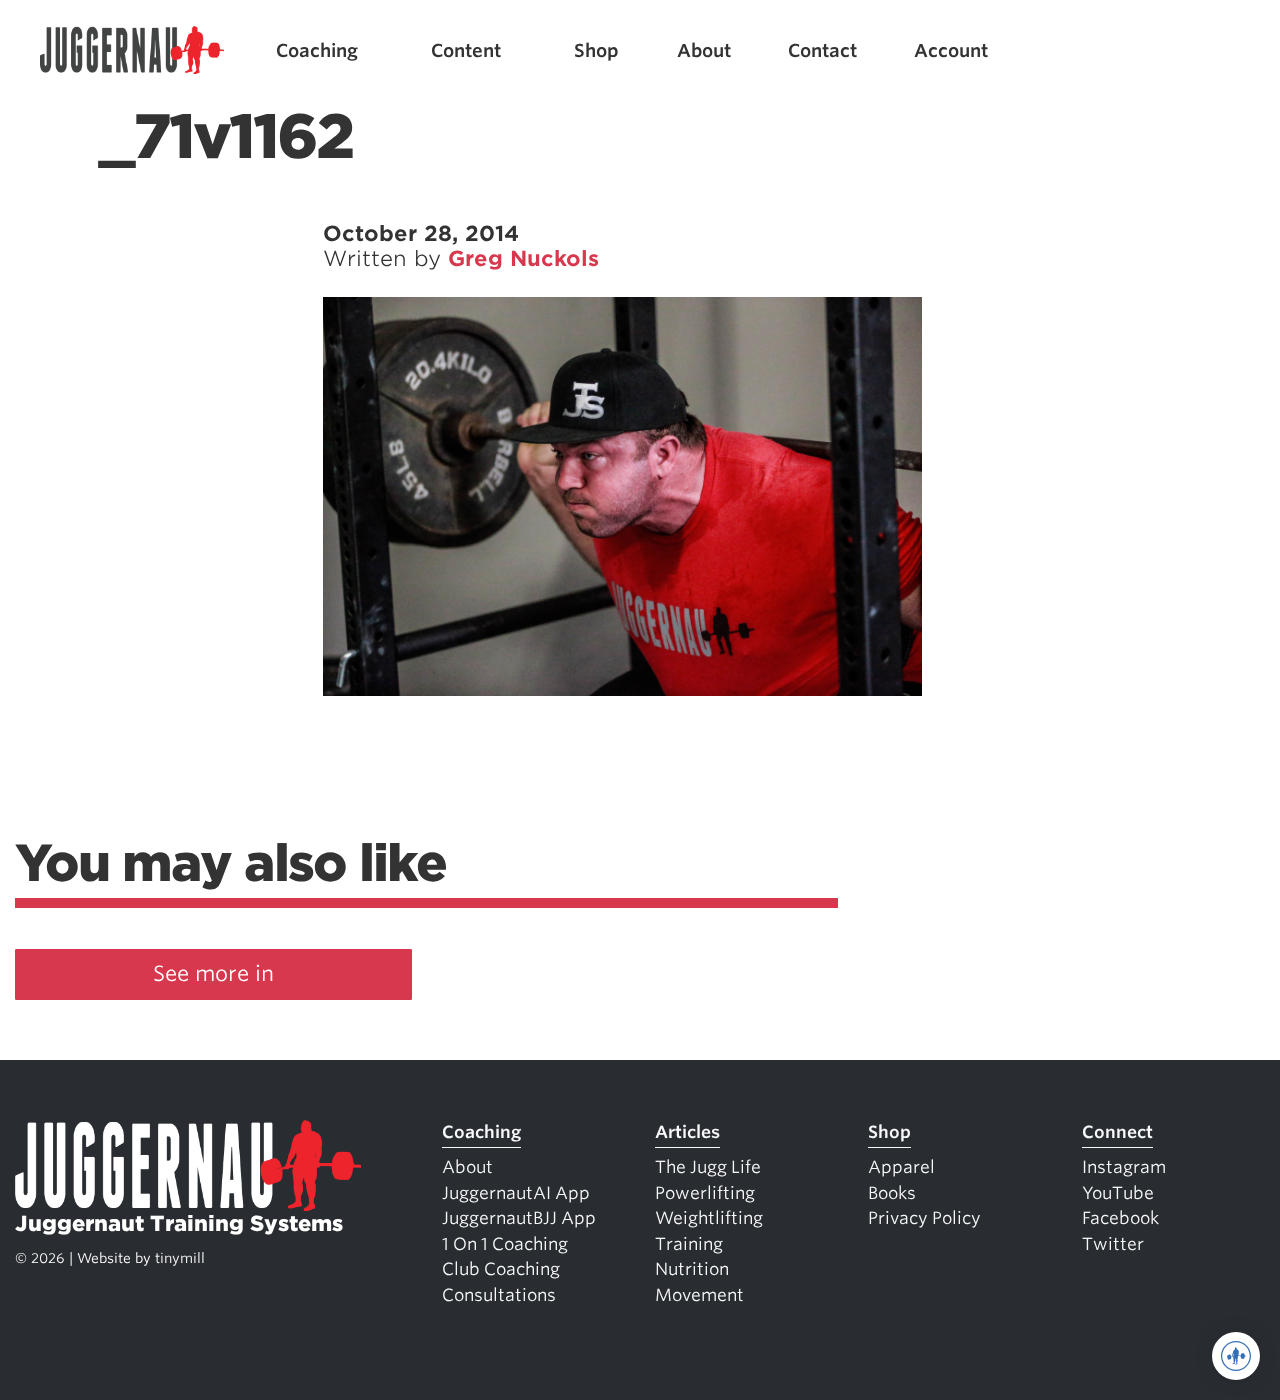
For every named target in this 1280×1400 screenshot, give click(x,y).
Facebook (1120, 1218)
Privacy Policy (924, 1218)
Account (951, 50)
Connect (1117, 1132)
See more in (213, 973)
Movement (699, 1295)
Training (689, 1244)
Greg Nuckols (523, 258)
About (704, 50)
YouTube (1118, 1193)
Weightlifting (709, 1218)
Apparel (901, 1167)
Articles (687, 1132)
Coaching (317, 50)
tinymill (180, 1258)
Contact (822, 50)
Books (892, 1193)
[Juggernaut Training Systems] (132, 50)
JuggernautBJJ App (519, 1218)
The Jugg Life (708, 1167)
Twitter (1113, 1244)
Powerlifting (705, 1193)
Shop (596, 50)
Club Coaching (501, 1269)
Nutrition (692, 1269)
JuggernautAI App (516, 1193)
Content (466, 50)
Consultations (499, 1295)
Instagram (1124, 1167)
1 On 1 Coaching (505, 1244)
